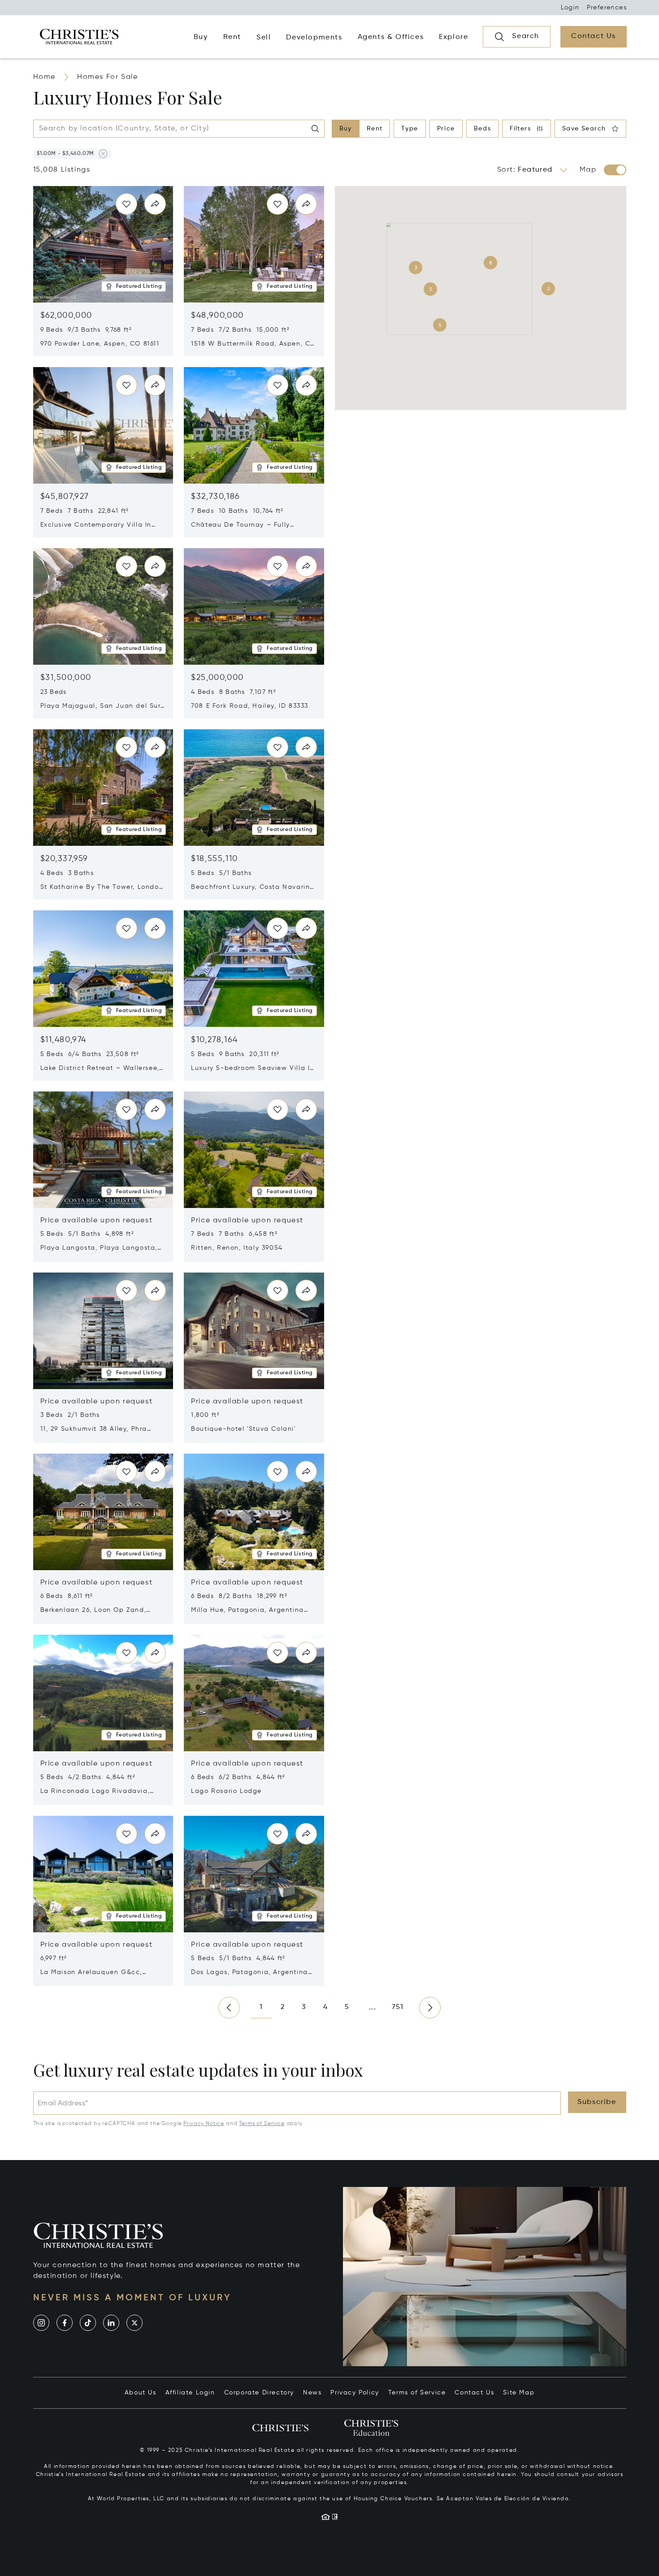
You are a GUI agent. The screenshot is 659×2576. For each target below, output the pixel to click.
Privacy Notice (204, 2124)
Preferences (607, 8)
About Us (141, 2393)
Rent (375, 129)
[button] (65, 154)
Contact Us (474, 2393)
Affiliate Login (190, 2393)
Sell (264, 38)
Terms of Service (262, 2124)
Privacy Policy (355, 2393)
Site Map (519, 2393)
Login (570, 8)
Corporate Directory (259, 2393)
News (312, 2393)
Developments (314, 38)
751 (398, 2007)
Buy (346, 129)
